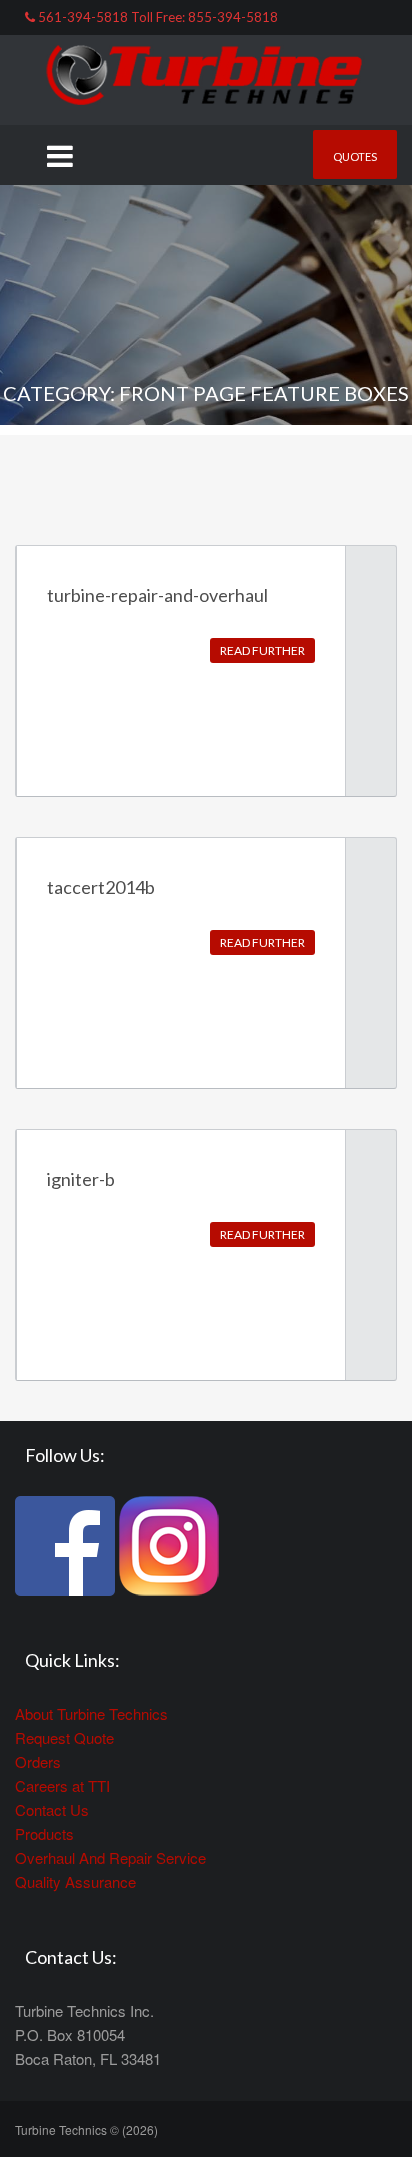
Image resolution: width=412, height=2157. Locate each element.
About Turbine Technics (91, 1713)
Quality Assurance (75, 1881)
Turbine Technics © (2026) (86, 2129)
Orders (38, 1761)
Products (44, 1833)
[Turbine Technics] (206, 77)
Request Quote (64, 1737)
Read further (262, 650)
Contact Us (52, 1809)
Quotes (355, 156)
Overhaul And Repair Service (110, 1857)
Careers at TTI (62, 1785)
